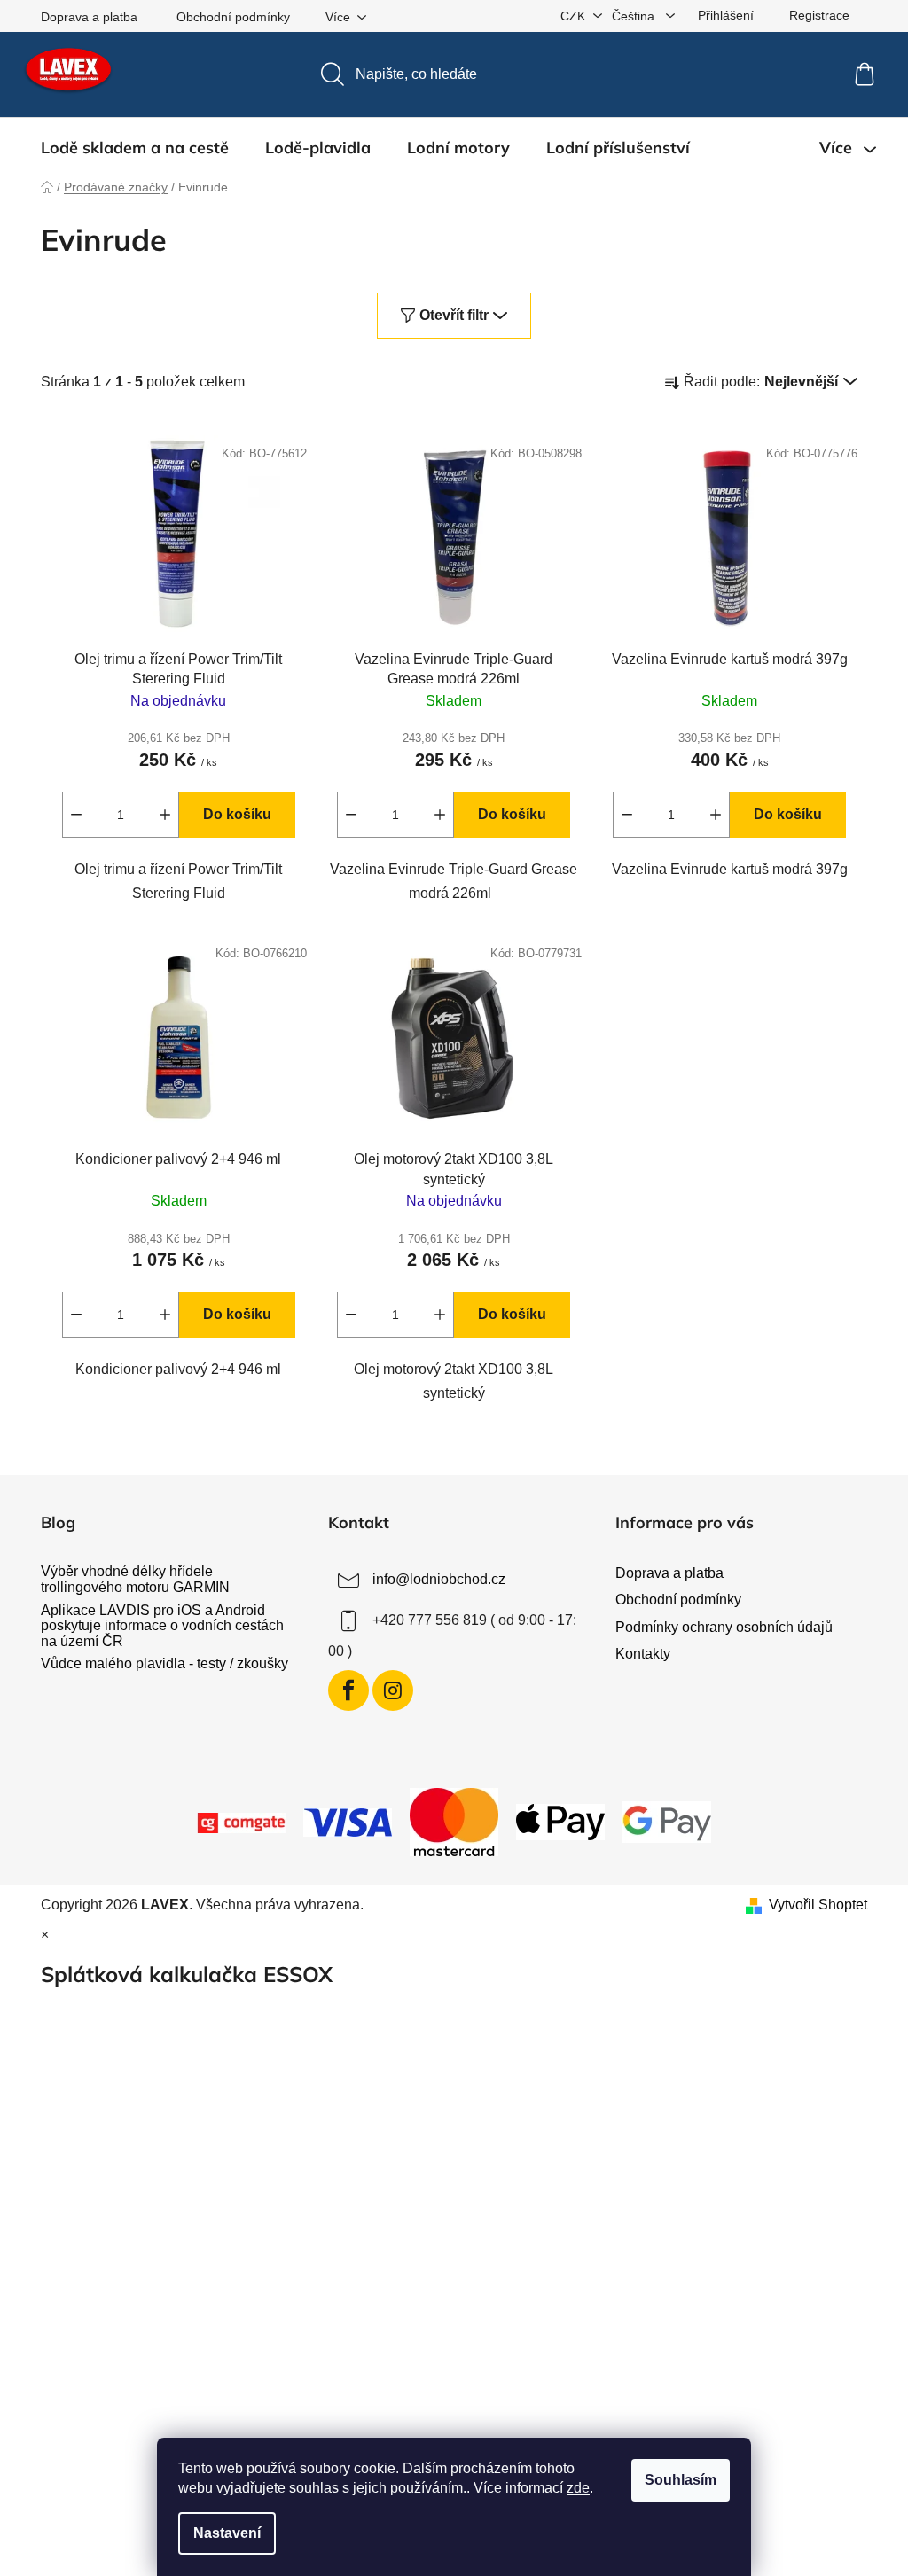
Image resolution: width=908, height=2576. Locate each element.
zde (578, 2488)
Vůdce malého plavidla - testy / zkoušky (164, 1663)
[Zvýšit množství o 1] (165, 815)
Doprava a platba (89, 17)
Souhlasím (681, 2480)
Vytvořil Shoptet (818, 1905)
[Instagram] (393, 1690)
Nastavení (227, 2533)
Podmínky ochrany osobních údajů (724, 1627)
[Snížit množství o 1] (76, 815)
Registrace (819, 15)
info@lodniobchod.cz (439, 1580)
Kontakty (643, 1654)
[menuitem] (135, 148)
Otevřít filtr (454, 315)
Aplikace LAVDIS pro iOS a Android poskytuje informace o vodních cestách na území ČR (162, 1626)
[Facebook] (348, 1690)
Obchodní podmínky (233, 17)
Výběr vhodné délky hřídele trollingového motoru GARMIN (135, 1579)
